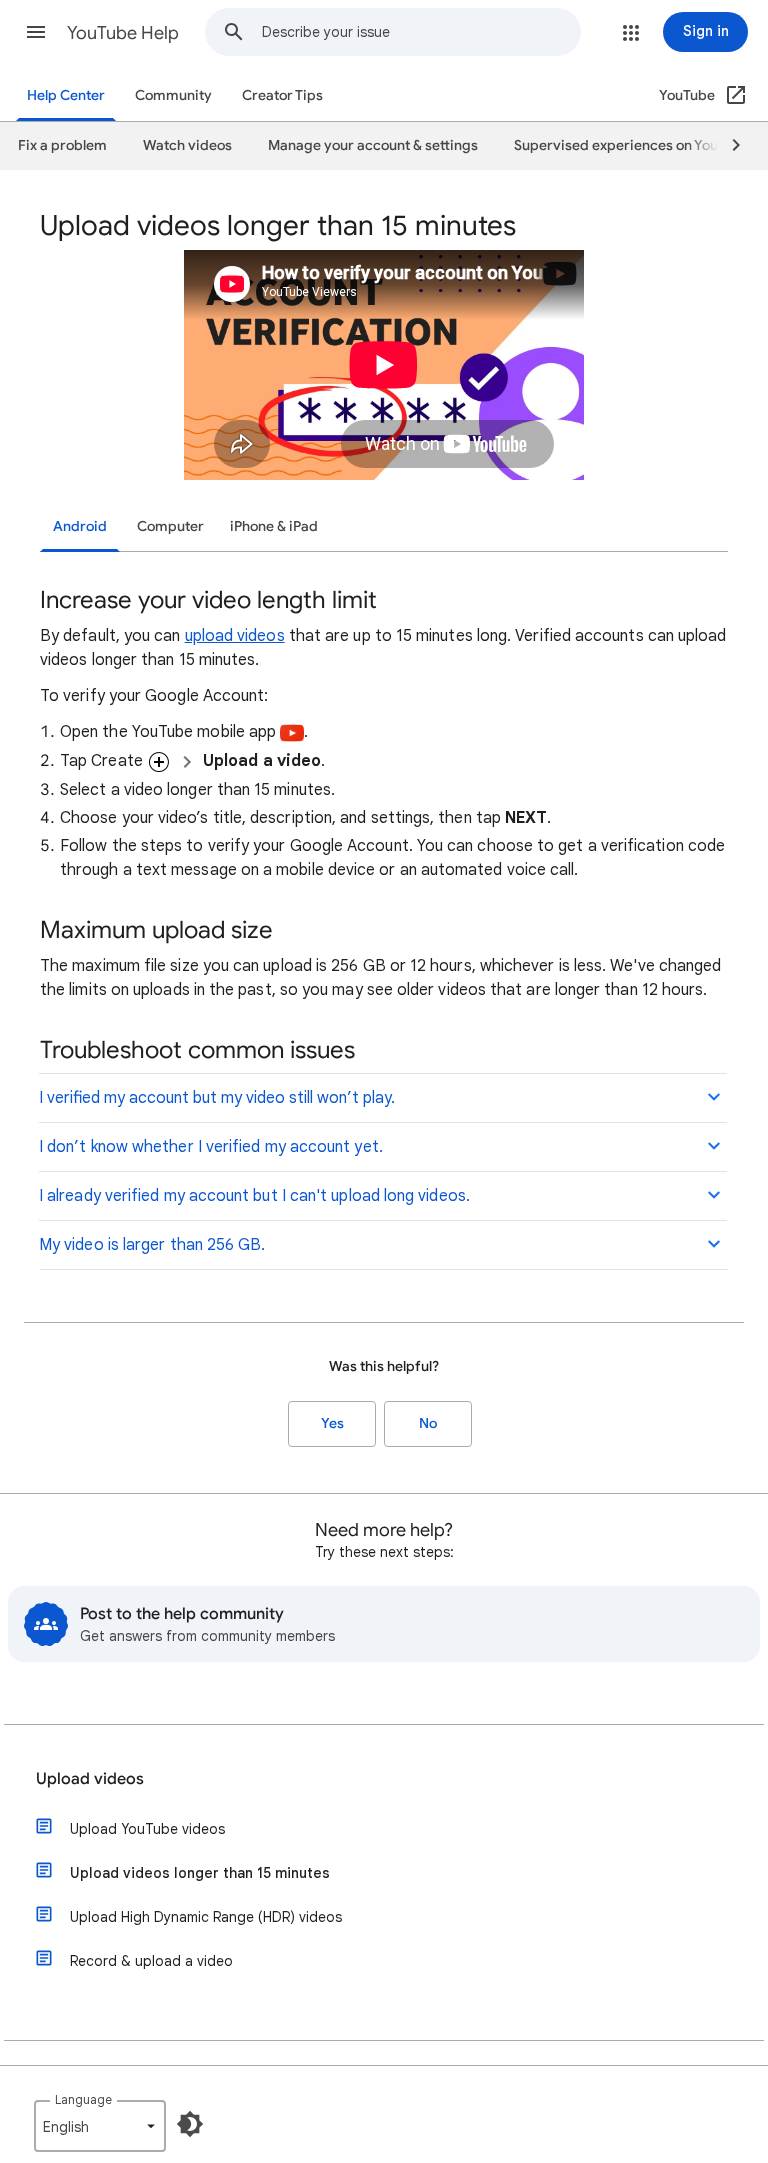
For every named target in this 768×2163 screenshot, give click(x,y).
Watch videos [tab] (187, 145)
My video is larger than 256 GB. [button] (152, 1245)
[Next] (727, 146)
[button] (36, 32)
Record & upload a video (151, 1961)
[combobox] (421, 32)
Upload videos (90, 1779)
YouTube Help (123, 33)
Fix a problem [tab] (62, 145)
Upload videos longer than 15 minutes (200, 1873)
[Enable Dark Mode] (190, 2124)
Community (173, 95)
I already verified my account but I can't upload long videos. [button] (254, 1196)
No (428, 1423)
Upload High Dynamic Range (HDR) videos (206, 1917)
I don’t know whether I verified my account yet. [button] (211, 1147)
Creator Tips (282, 95)
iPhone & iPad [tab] (274, 526)
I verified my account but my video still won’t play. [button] (217, 1098)
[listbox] (100, 2126)
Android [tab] (80, 526)
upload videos (235, 636)
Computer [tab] (170, 526)
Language (83, 2099)
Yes (332, 1423)
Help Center (66, 95)
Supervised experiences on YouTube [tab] (632, 145)
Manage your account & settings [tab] (373, 145)
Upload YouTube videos (147, 1829)
